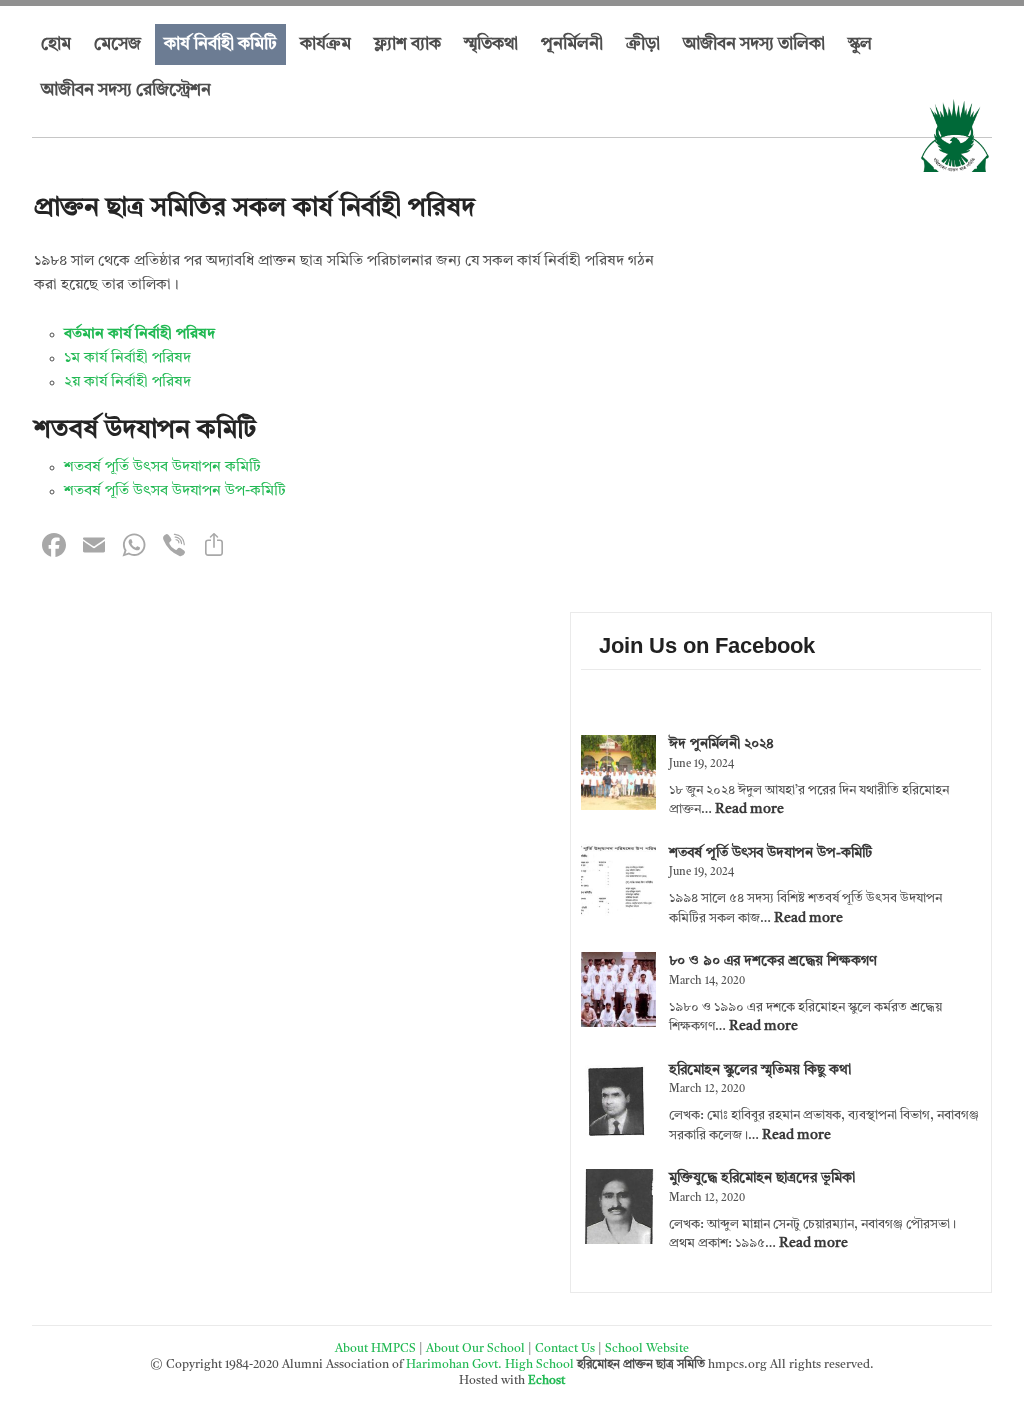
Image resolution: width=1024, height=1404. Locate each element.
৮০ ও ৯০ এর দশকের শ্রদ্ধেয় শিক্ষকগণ (773, 961)
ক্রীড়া (643, 44)
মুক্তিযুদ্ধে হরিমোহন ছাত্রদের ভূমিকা (762, 1178)
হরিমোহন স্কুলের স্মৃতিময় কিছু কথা (760, 1070)
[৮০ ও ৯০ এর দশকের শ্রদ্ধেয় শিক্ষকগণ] (618, 993)
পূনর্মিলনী (572, 44)
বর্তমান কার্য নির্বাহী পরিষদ (139, 334)
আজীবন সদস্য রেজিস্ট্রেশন (126, 90)
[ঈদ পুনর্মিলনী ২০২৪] (618, 776)
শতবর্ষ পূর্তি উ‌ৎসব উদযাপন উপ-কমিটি (175, 491)
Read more (749, 809)
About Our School (475, 1349)
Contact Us (565, 1349)
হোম (56, 44)
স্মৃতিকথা (491, 44)
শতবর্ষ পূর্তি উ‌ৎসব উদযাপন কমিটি (162, 467)
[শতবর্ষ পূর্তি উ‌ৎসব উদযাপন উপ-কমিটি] (618, 885)
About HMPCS (375, 1349)
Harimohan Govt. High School (491, 1365)
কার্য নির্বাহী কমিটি (220, 44)
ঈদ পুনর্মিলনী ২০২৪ (721, 744)
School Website (647, 1349)
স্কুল (860, 44)
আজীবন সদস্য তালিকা (754, 44)
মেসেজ (117, 44)
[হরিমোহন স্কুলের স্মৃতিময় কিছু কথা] (618, 1102)
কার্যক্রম (325, 44)
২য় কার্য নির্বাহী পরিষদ (127, 382)
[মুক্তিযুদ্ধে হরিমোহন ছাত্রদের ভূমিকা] (618, 1210)
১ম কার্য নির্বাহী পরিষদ (127, 358)
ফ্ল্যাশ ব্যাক (407, 44)
